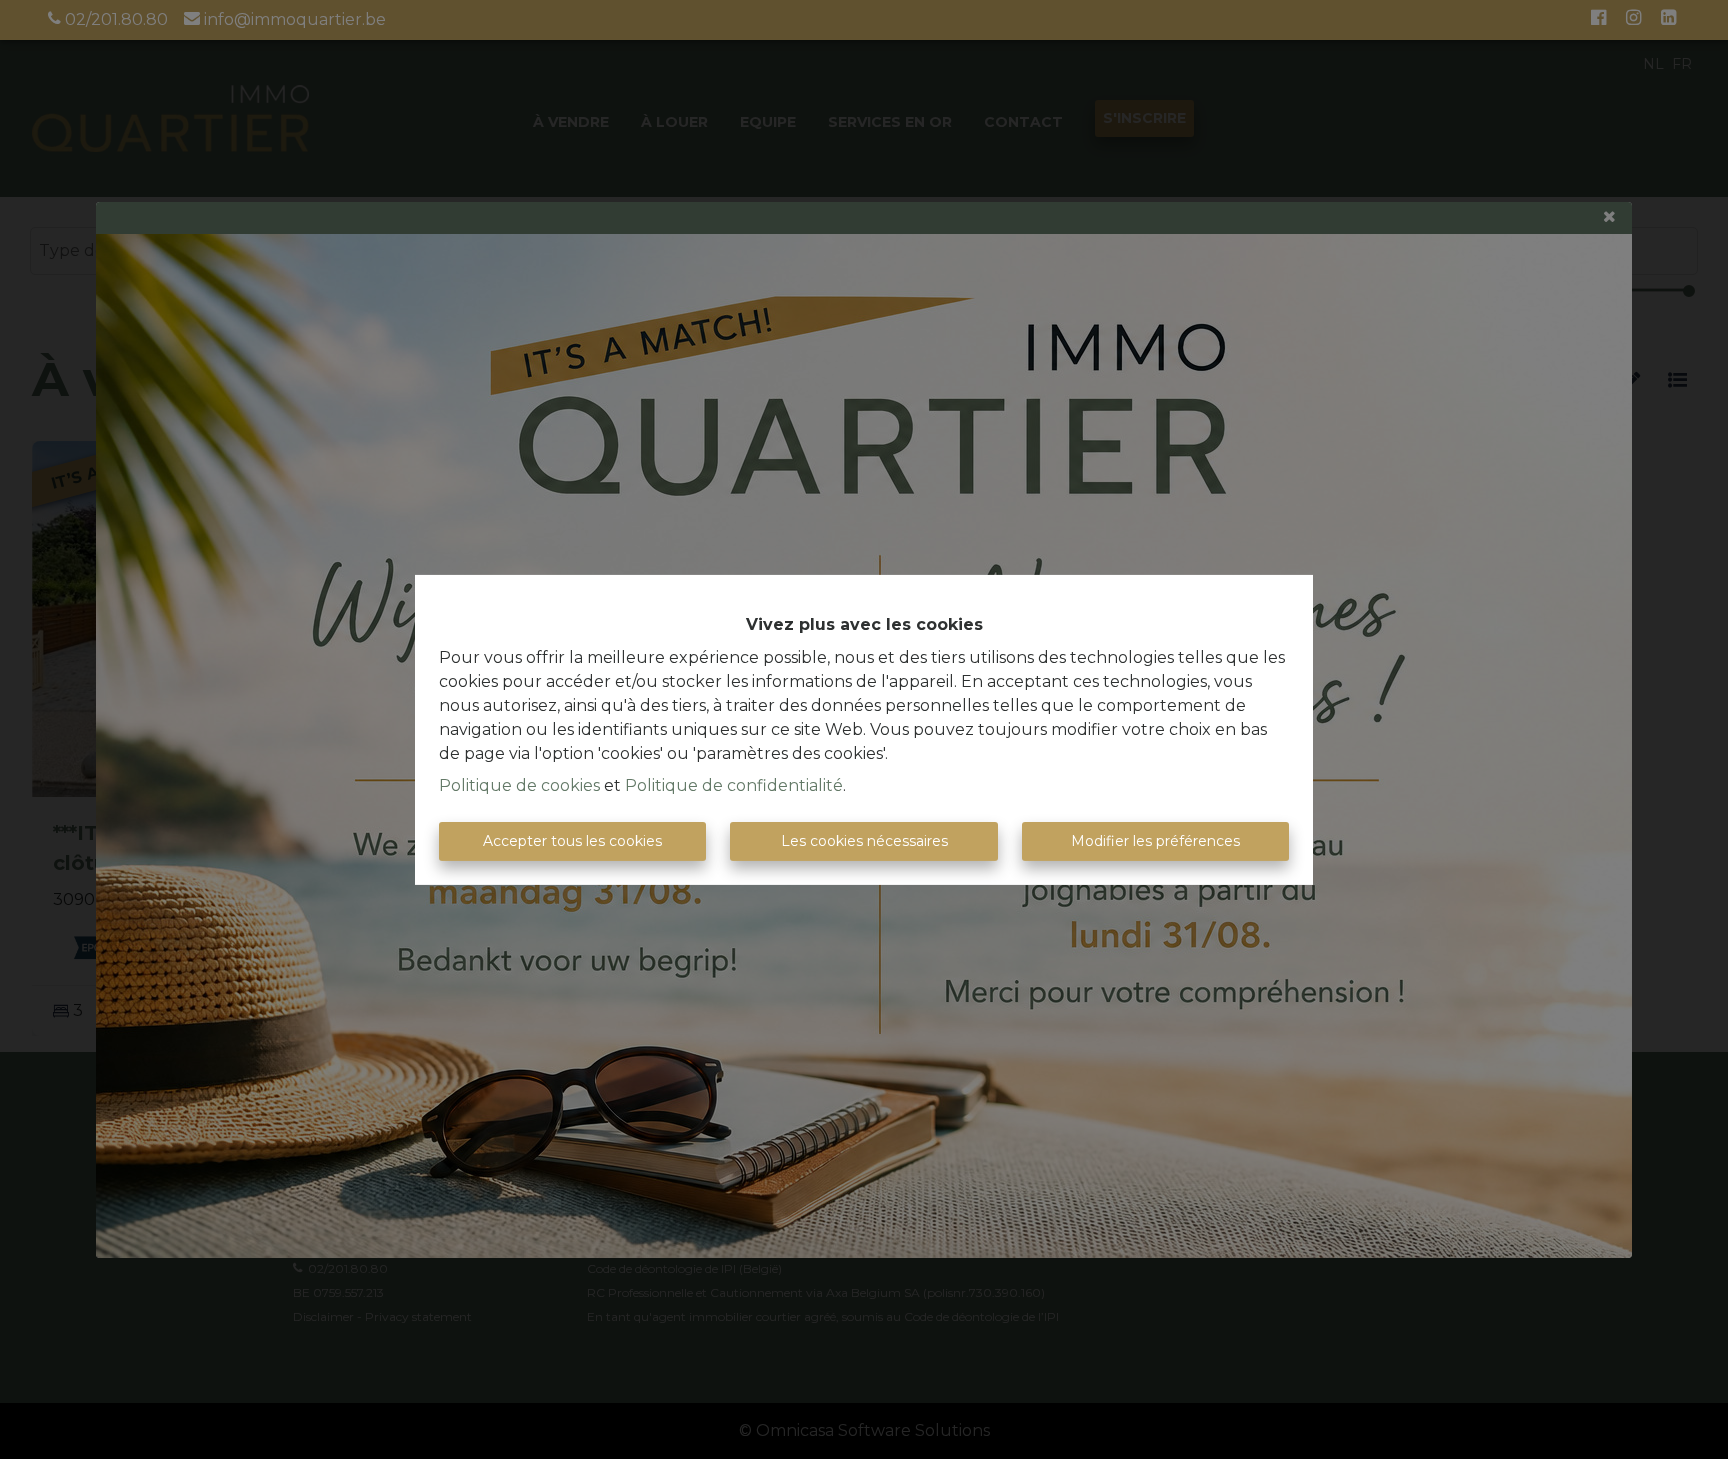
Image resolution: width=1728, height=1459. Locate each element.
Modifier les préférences (1155, 841)
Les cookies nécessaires (864, 841)
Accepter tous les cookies (572, 841)
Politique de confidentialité (734, 785)
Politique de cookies (519, 785)
